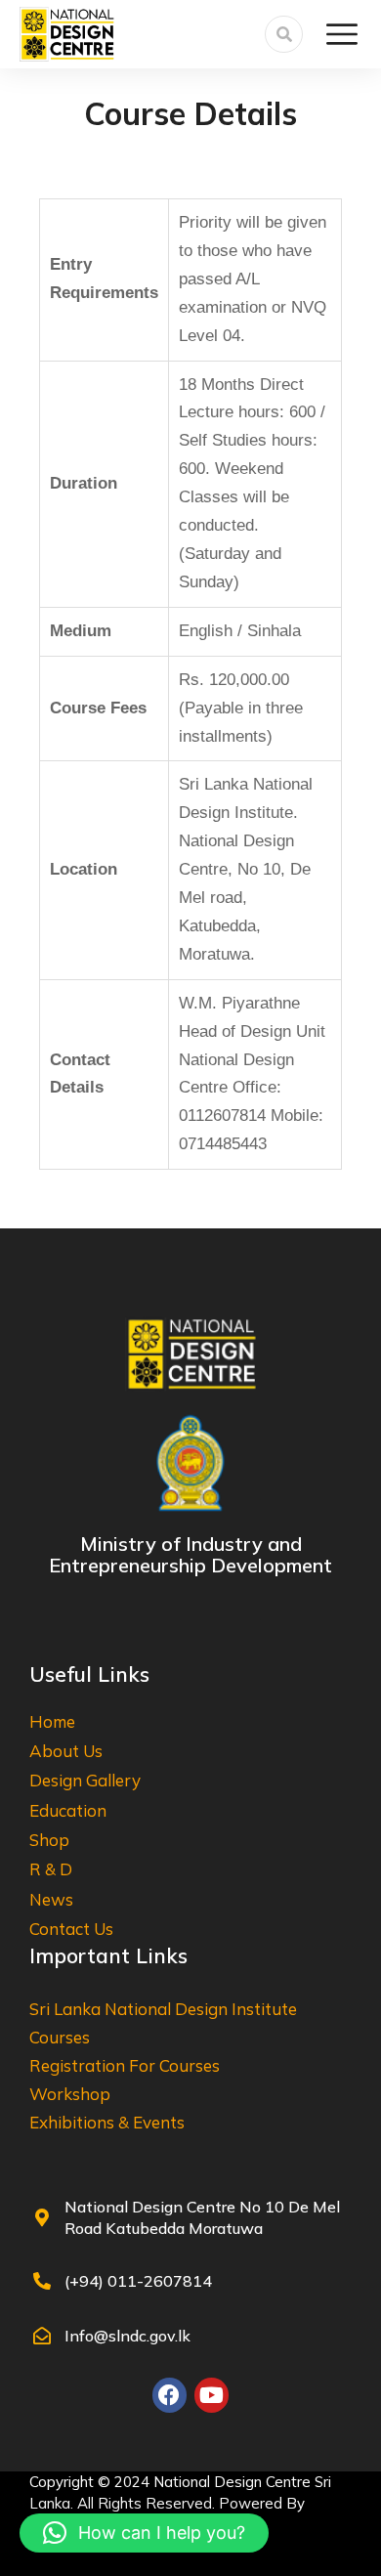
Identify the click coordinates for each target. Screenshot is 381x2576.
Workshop (70, 2094)
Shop (49, 1840)
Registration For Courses (125, 2065)
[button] (144, 2533)
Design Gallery (85, 1780)
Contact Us (71, 1929)
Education (68, 1810)
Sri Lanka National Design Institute (163, 2009)
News (51, 1899)
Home (52, 1721)
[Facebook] (169, 2395)
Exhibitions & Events (107, 2122)
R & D (51, 1869)
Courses (60, 2037)
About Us (66, 1751)
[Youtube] (212, 2395)
